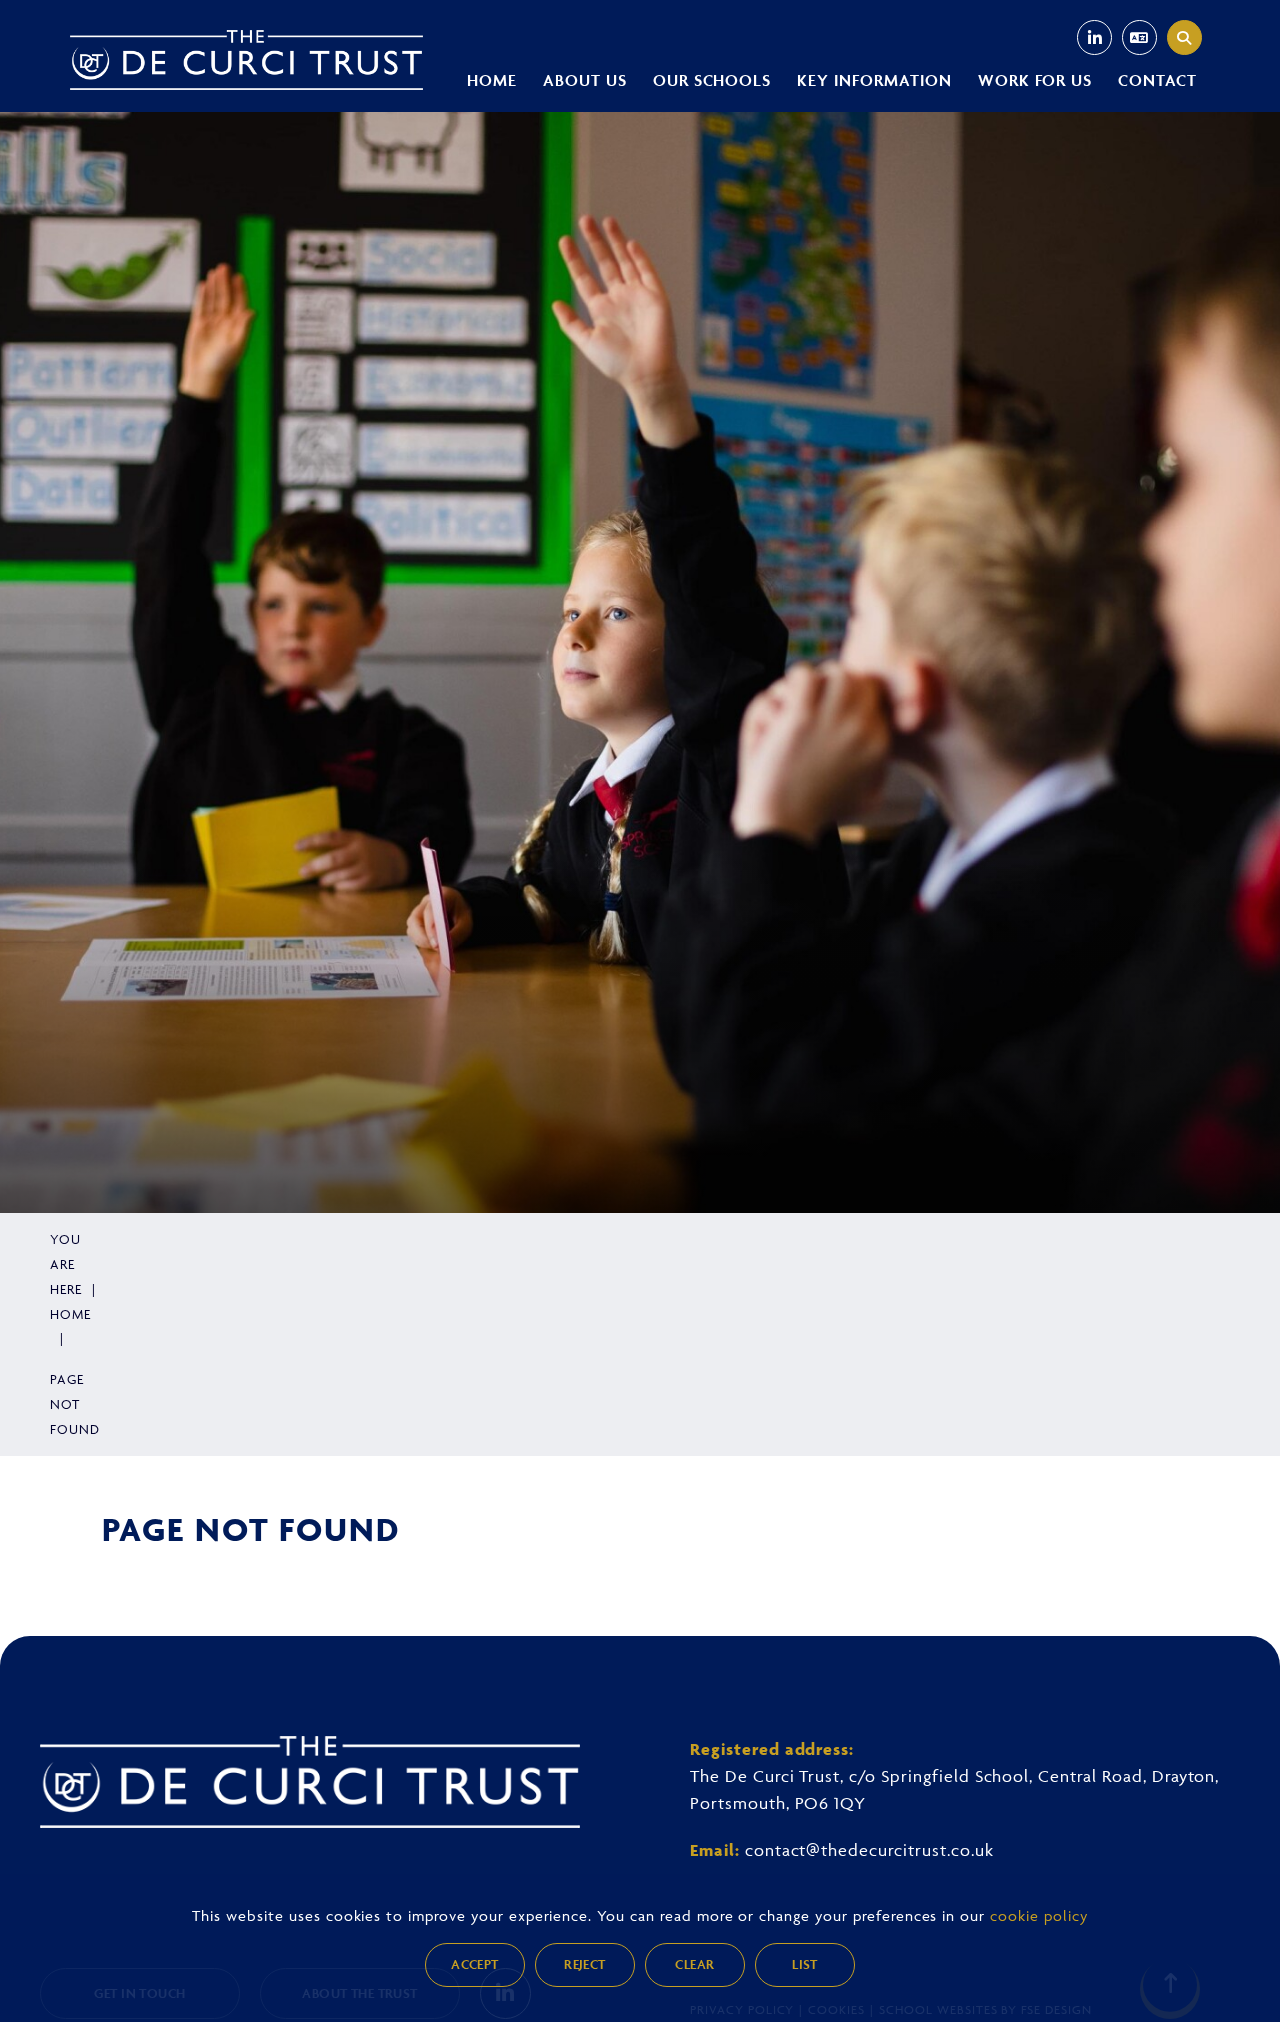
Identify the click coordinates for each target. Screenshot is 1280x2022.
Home (70, 1314)
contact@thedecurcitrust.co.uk (869, 1850)
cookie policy (1038, 1915)
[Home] (246, 60)
